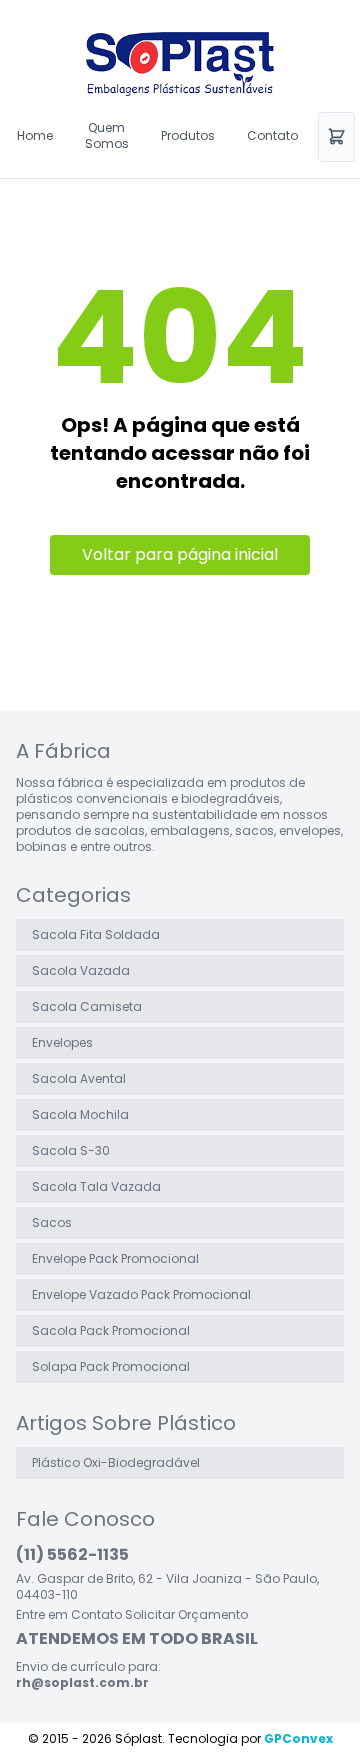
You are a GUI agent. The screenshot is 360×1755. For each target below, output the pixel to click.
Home (35, 135)
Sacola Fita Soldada (96, 934)
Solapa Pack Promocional (111, 1366)
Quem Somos (107, 135)
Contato (272, 135)
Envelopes (62, 1042)
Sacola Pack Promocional (111, 1330)
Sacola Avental (79, 1078)
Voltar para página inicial (180, 554)
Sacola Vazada (81, 970)
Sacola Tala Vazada (96, 1186)
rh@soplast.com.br (82, 1683)
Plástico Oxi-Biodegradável (116, 1462)
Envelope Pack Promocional (115, 1258)
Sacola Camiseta (87, 1006)
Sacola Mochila (80, 1114)
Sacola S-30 (71, 1150)
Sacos (52, 1222)
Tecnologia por (250, 1738)
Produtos (188, 135)
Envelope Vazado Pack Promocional (141, 1294)
